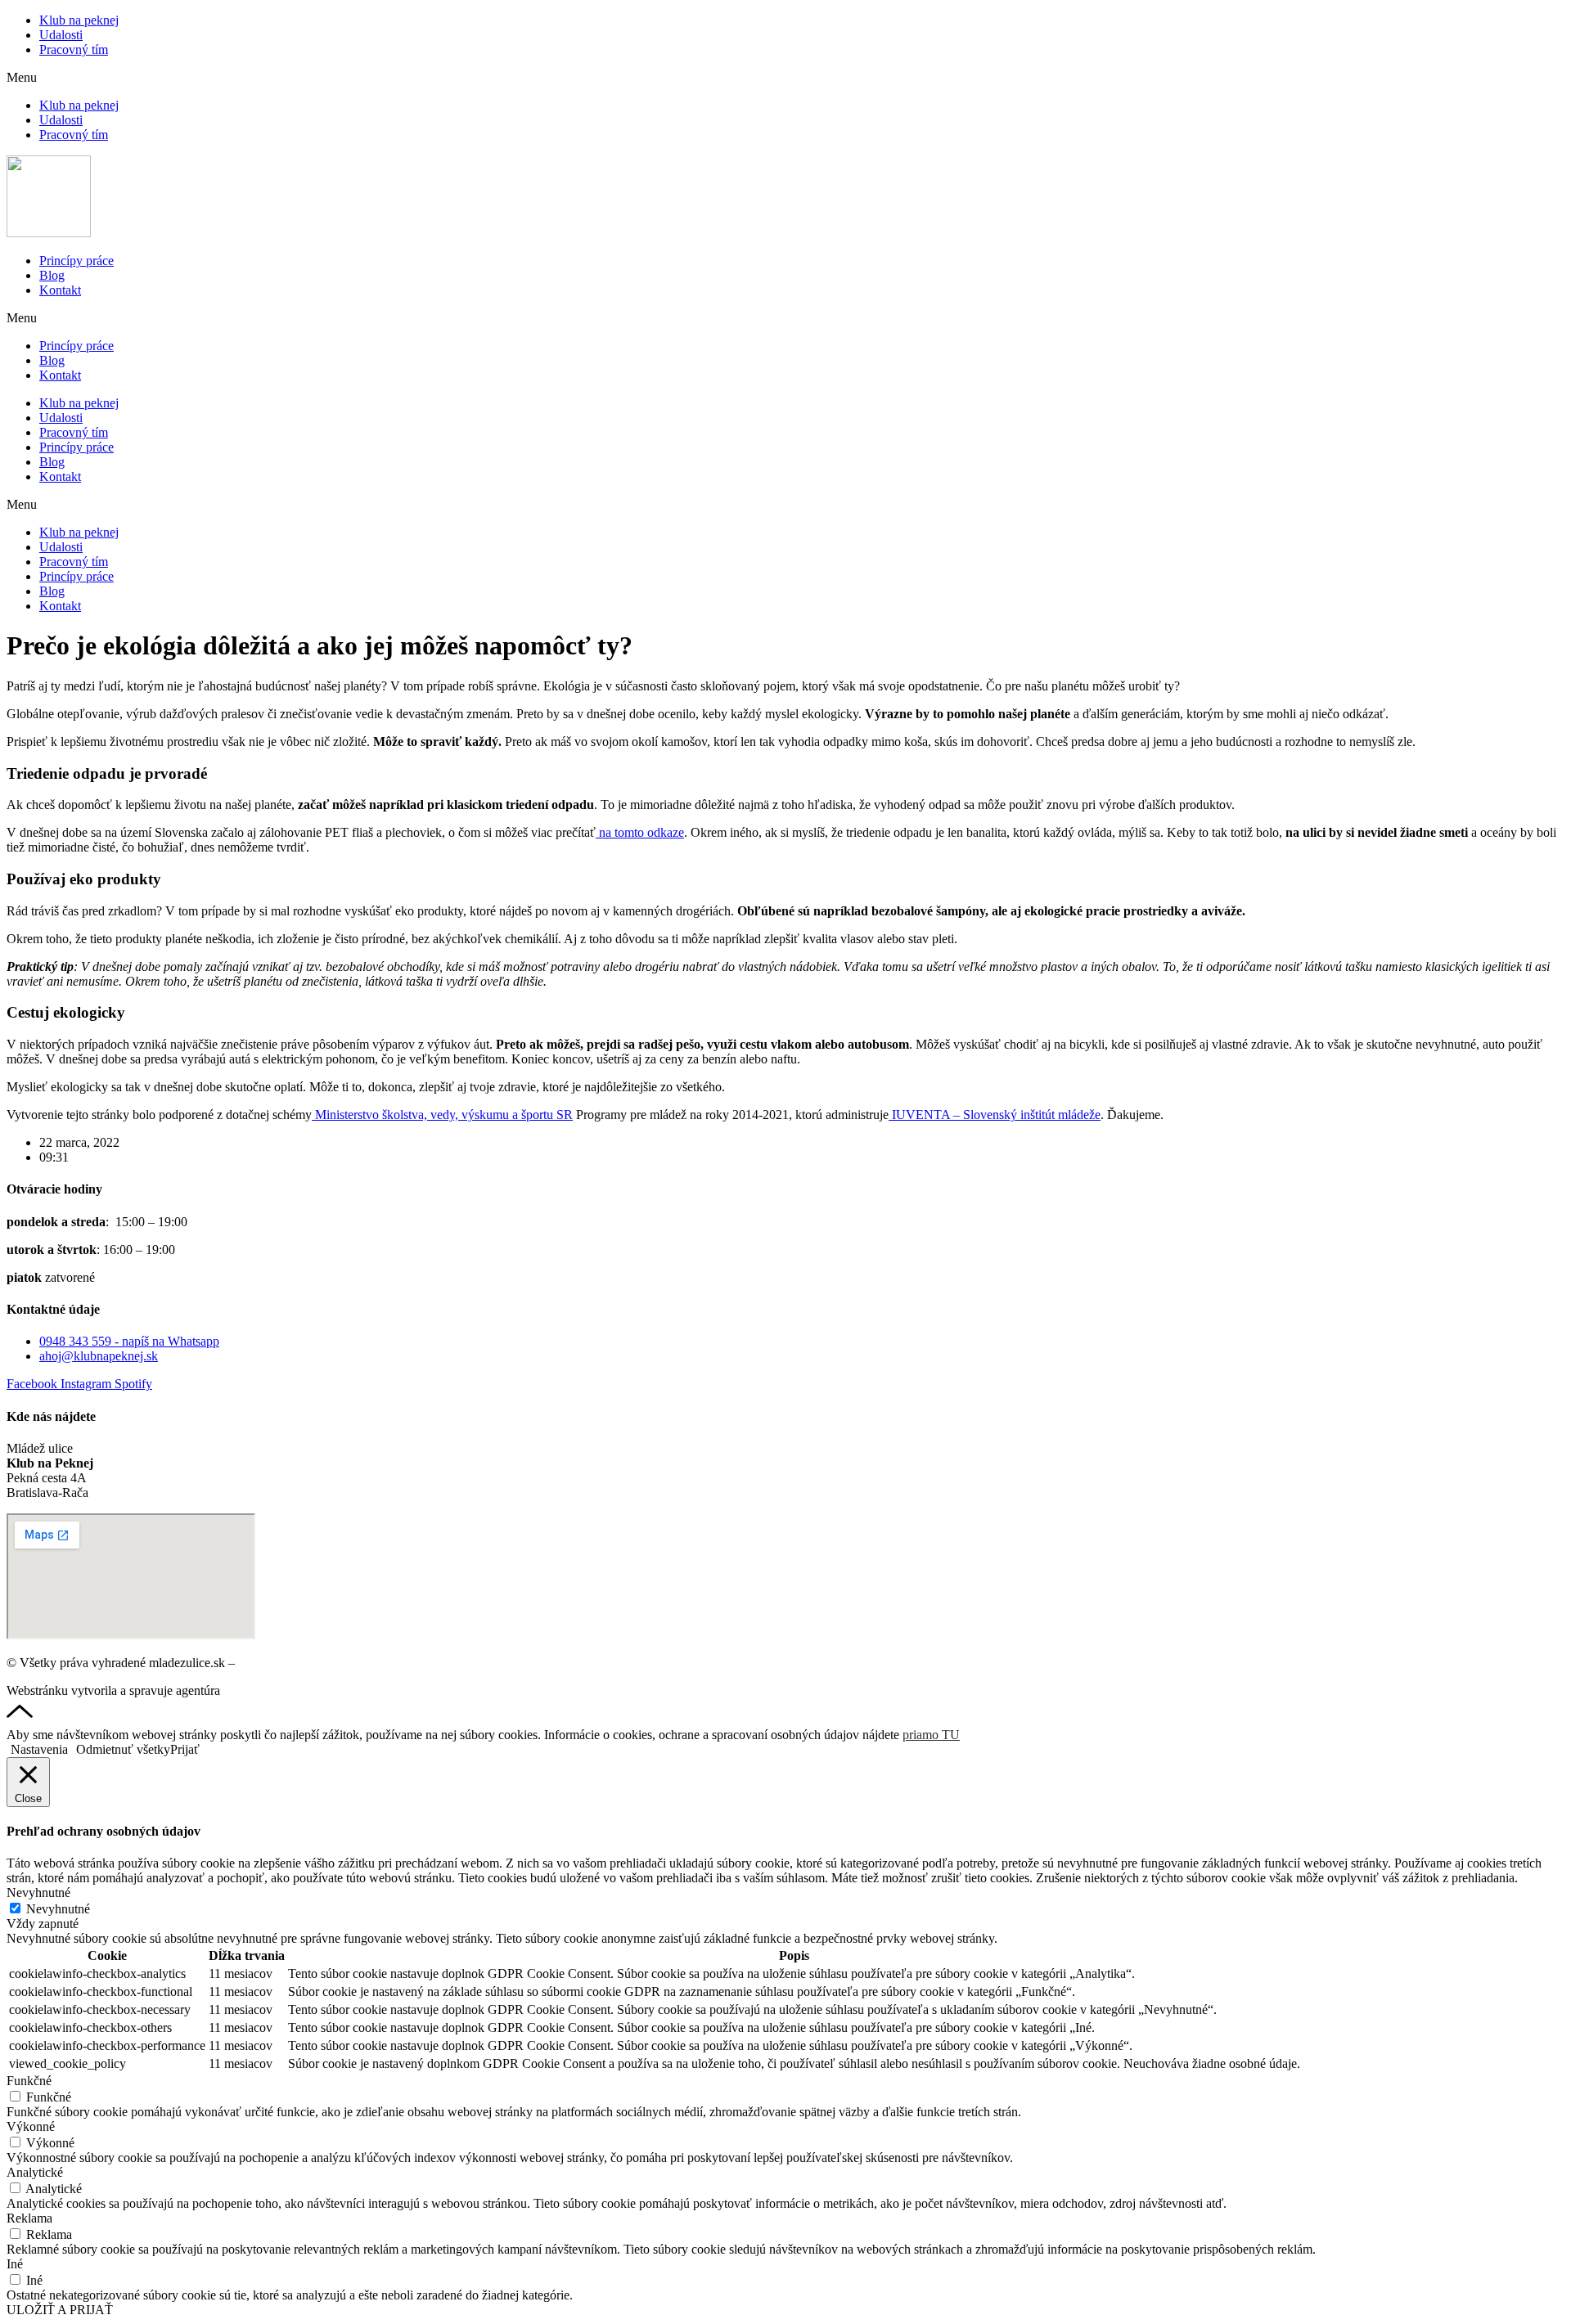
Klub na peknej (79, 20)
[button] (785, 78)
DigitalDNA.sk (263, 1690)
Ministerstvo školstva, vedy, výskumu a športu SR (442, 1115)
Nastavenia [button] (39, 1749)
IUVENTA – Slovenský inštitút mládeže (995, 1115)
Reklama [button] (29, 2218)
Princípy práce (77, 261)
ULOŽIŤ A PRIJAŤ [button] (60, 2310)
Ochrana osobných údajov (306, 1663)
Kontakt (60, 290)
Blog (52, 275)
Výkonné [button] (31, 2126)
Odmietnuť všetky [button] (123, 1749)
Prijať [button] (185, 1749)
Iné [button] (15, 2264)
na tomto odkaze (640, 832)
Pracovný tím (74, 49)
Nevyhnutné (58, 1909)
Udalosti (61, 35)
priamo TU (931, 1735)
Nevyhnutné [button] (38, 1892)
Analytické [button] (35, 2172)
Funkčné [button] (29, 2081)
